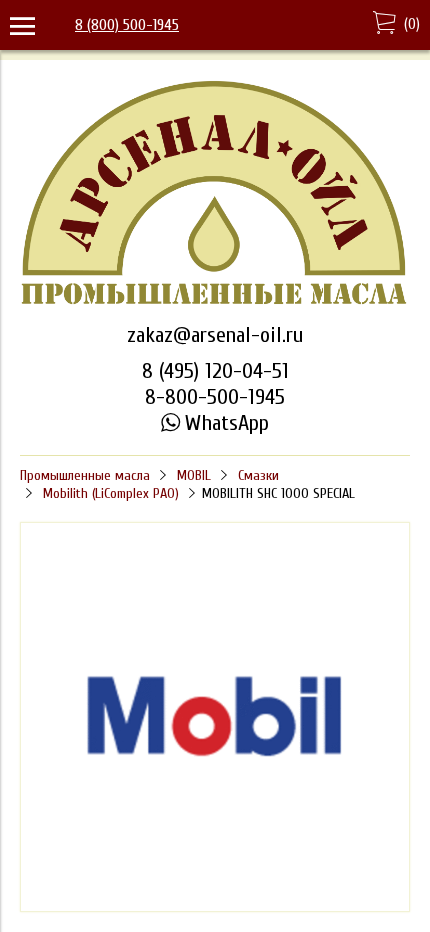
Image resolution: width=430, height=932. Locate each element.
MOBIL (194, 475)
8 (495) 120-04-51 (215, 371)
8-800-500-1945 (215, 397)
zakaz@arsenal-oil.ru (215, 335)
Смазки (258, 475)
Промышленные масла (85, 475)
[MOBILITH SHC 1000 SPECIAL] (215, 907)
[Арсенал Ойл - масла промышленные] (215, 303)
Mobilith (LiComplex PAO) (111, 493)
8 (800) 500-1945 (127, 25)
